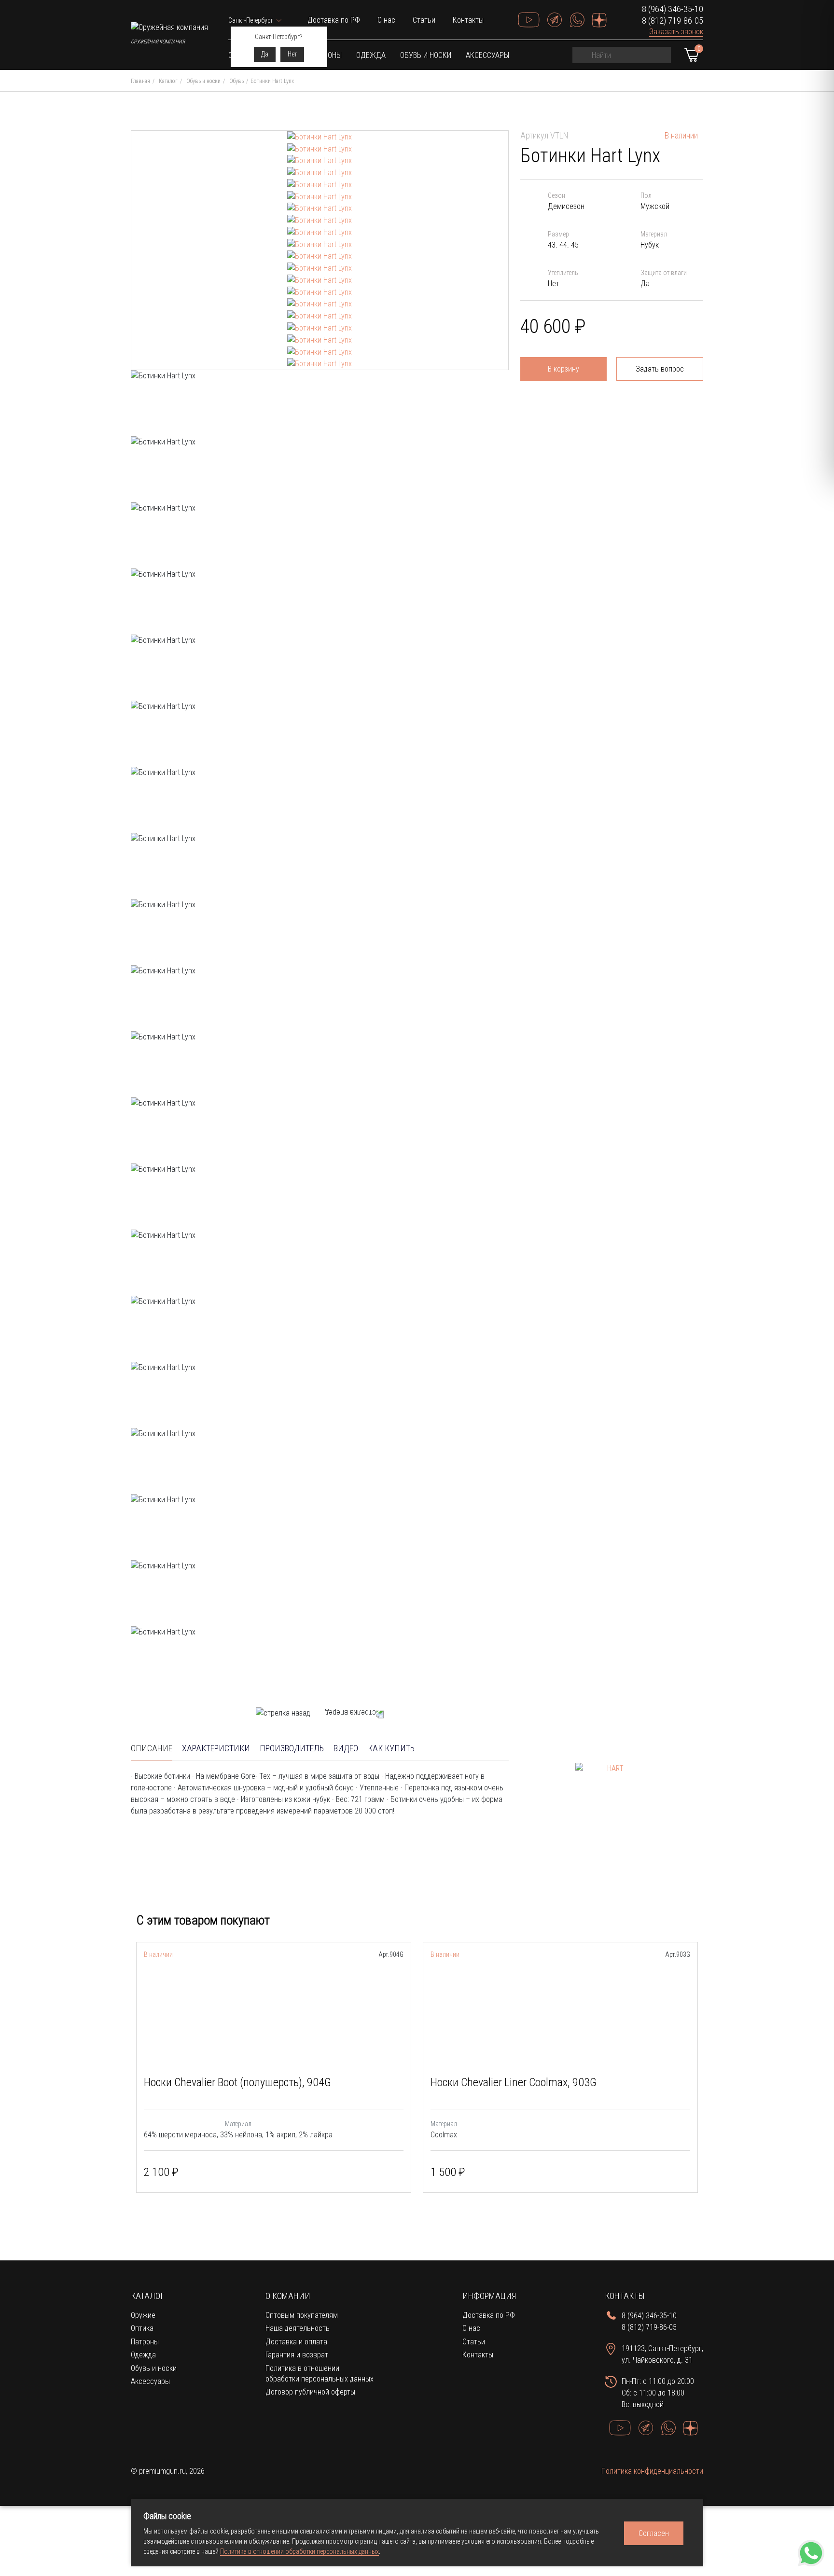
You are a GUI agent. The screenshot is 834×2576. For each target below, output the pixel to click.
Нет (292, 54)
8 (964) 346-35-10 (673, 9)
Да (265, 54)
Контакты (468, 20)
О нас (386, 20)
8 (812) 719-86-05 (673, 21)
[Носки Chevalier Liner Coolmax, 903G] (560, 2013)
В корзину (563, 369)
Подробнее (376, 2173)
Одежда (371, 55)
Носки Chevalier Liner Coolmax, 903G (514, 2082)
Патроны (145, 2342)
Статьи (424, 20)
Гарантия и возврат (297, 2355)
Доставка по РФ (334, 20)
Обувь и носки (426, 55)
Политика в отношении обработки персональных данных (299, 2551)
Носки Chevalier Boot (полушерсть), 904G (237, 2082)
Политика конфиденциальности (652, 2471)
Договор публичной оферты (310, 2392)
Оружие (143, 2315)
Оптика (142, 2328)
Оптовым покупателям (302, 2315)
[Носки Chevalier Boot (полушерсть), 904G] (274, 2013)
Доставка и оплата (296, 2342)
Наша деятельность (298, 2328)
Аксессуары (487, 55)
